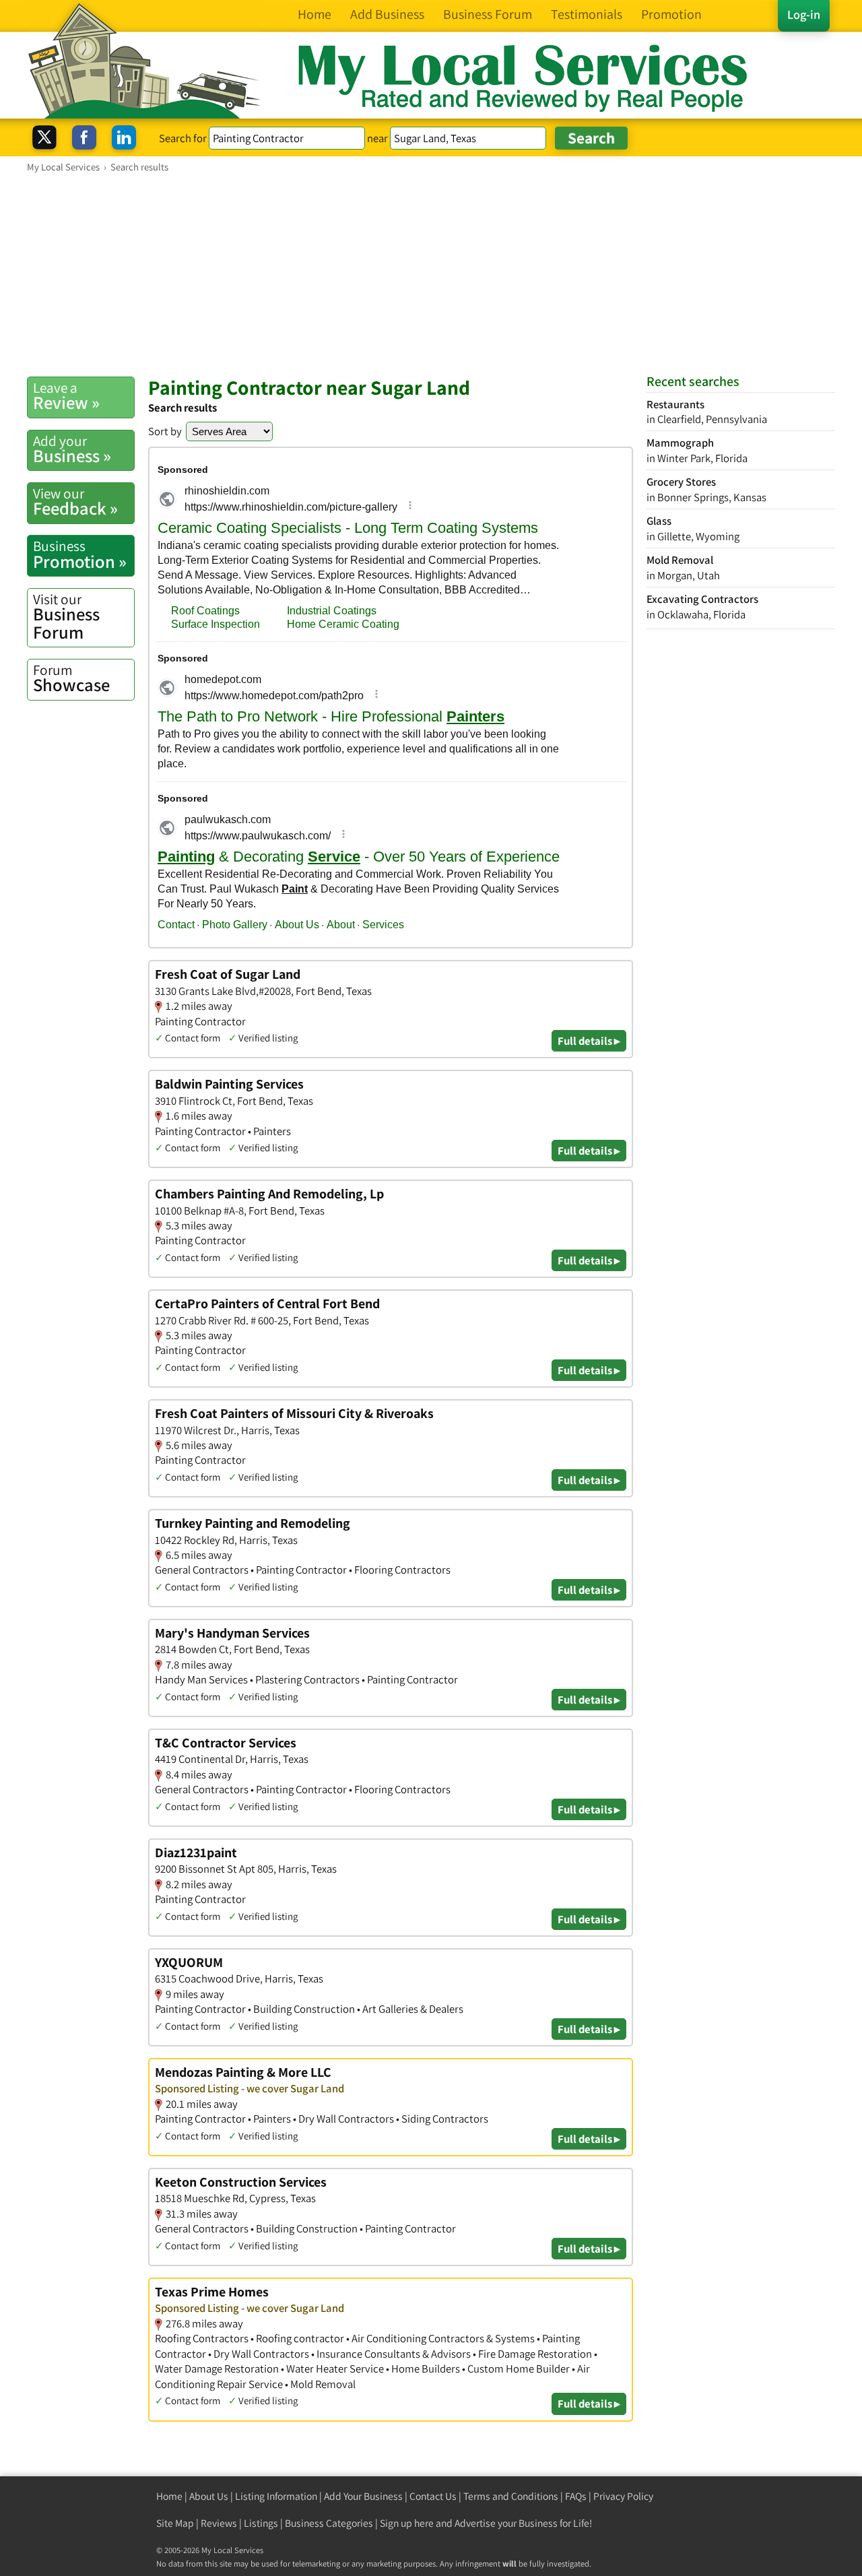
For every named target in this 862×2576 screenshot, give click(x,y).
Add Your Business (363, 2496)
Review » (66, 396)
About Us (209, 2496)
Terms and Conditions (511, 2496)
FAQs (576, 2496)
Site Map (175, 2523)
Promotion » (80, 554)
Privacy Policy (623, 2496)
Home (169, 2496)
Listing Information (276, 2496)
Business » (72, 449)
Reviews (219, 2523)
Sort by (165, 431)
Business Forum (66, 617)
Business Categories (329, 2523)
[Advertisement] (431, 274)
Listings (261, 2523)
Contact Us (433, 2496)
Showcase (71, 678)
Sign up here (407, 2523)
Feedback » (75, 502)
